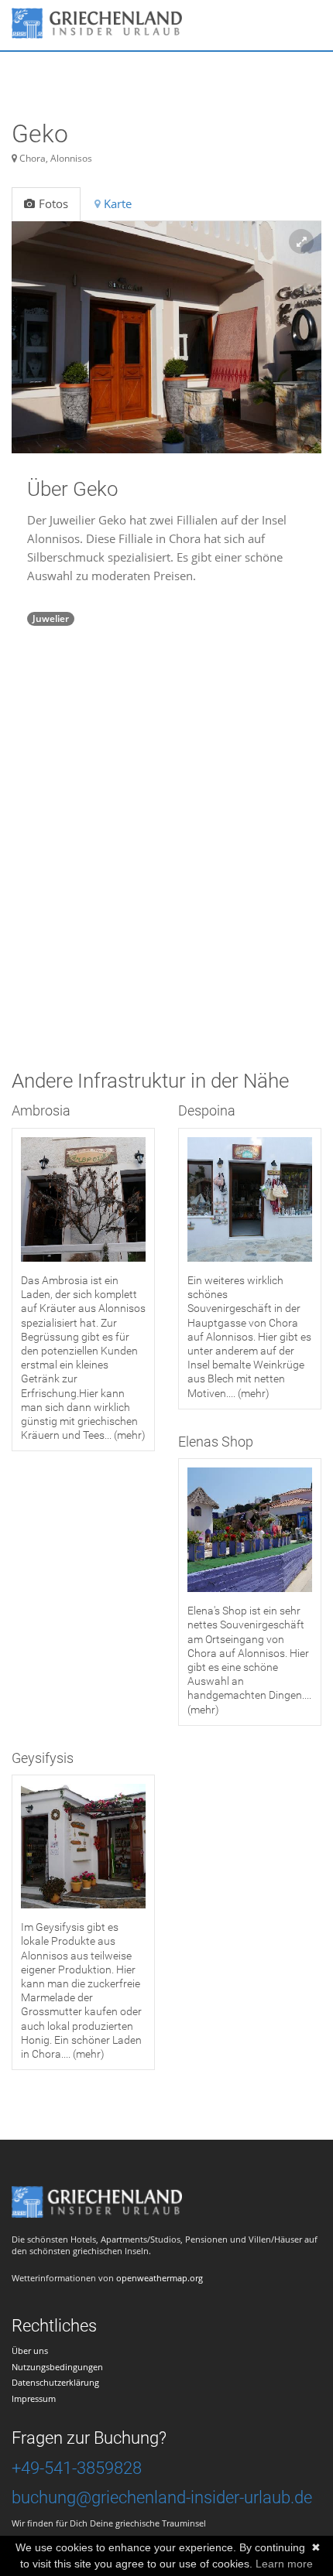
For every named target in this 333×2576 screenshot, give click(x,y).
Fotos (53, 203)
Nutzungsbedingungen (57, 2367)
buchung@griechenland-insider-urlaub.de (162, 2497)
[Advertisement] (166, 874)
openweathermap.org (160, 2278)
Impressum (34, 2398)
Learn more (284, 2564)
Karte (118, 203)
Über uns (30, 2351)
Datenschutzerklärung (55, 2382)
